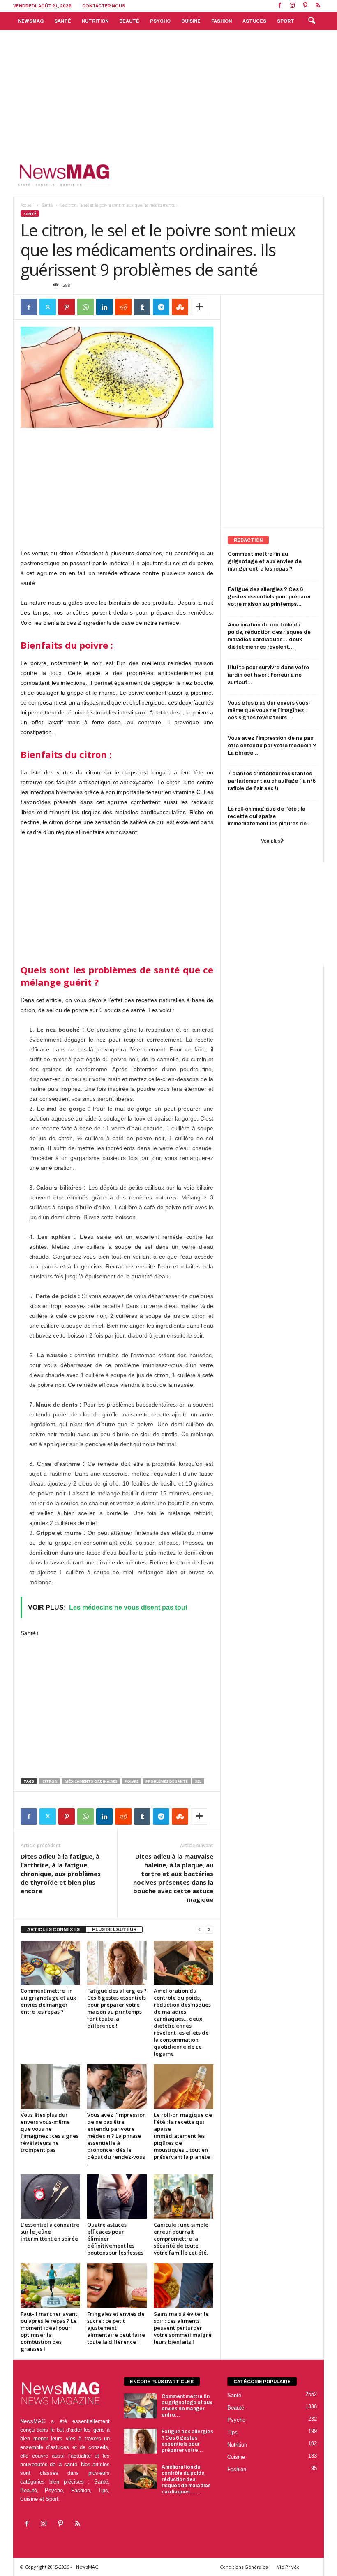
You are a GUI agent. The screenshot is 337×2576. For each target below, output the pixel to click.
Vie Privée (288, 2567)
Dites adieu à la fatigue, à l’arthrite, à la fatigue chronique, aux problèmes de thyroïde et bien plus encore (61, 1874)
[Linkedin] (104, 307)
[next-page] (209, 1930)
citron (50, 1781)
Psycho (160, 21)
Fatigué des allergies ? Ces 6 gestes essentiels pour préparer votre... (187, 2441)
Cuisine (191, 21)
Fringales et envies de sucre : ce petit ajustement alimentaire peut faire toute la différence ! (116, 2328)
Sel (198, 1781)
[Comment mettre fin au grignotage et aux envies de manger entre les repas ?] (50, 1963)
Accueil (27, 205)
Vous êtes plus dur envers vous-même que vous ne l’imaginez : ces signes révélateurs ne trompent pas (50, 2132)
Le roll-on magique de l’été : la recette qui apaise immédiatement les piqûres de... (270, 816)
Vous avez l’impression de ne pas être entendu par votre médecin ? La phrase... (272, 746)
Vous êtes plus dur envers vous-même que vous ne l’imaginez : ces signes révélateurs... (269, 710)
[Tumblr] (142, 307)
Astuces (254, 21)
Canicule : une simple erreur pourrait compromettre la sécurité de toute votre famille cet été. (181, 2239)
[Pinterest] (305, 6)
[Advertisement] (168, 92)
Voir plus (271, 841)
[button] (312, 21)
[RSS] (318, 6)
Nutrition (95, 21)
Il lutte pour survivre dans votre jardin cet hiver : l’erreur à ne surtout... (268, 675)
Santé (63, 21)
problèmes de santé (167, 1781)
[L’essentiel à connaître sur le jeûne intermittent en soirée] (50, 2197)
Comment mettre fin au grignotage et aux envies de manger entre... (187, 2406)
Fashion (222, 21)
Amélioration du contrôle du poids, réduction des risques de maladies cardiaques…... (186, 2479)
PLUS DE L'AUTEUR (114, 1929)
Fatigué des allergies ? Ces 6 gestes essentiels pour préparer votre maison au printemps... (269, 597)
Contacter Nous (104, 6)
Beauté (129, 21)
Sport (286, 21)
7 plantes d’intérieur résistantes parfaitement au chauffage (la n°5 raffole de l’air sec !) (272, 781)
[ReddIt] (123, 307)
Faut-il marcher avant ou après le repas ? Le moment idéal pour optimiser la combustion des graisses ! (49, 2331)
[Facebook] (279, 6)
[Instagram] (292, 6)
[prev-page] (199, 1930)
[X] (48, 307)
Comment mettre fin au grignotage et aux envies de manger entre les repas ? (48, 2001)
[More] (199, 307)
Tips (232, 2432)
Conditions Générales (244, 2567)
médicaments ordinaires (91, 1781)
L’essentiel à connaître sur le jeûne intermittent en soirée (50, 2232)
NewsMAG (31, 21)
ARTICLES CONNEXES (53, 1929)
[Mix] (180, 307)
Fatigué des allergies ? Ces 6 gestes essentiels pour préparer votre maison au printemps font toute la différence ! (117, 2008)
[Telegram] (161, 307)
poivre (132, 1781)
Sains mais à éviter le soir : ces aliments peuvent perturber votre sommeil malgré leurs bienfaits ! (183, 2328)
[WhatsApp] (85, 307)
